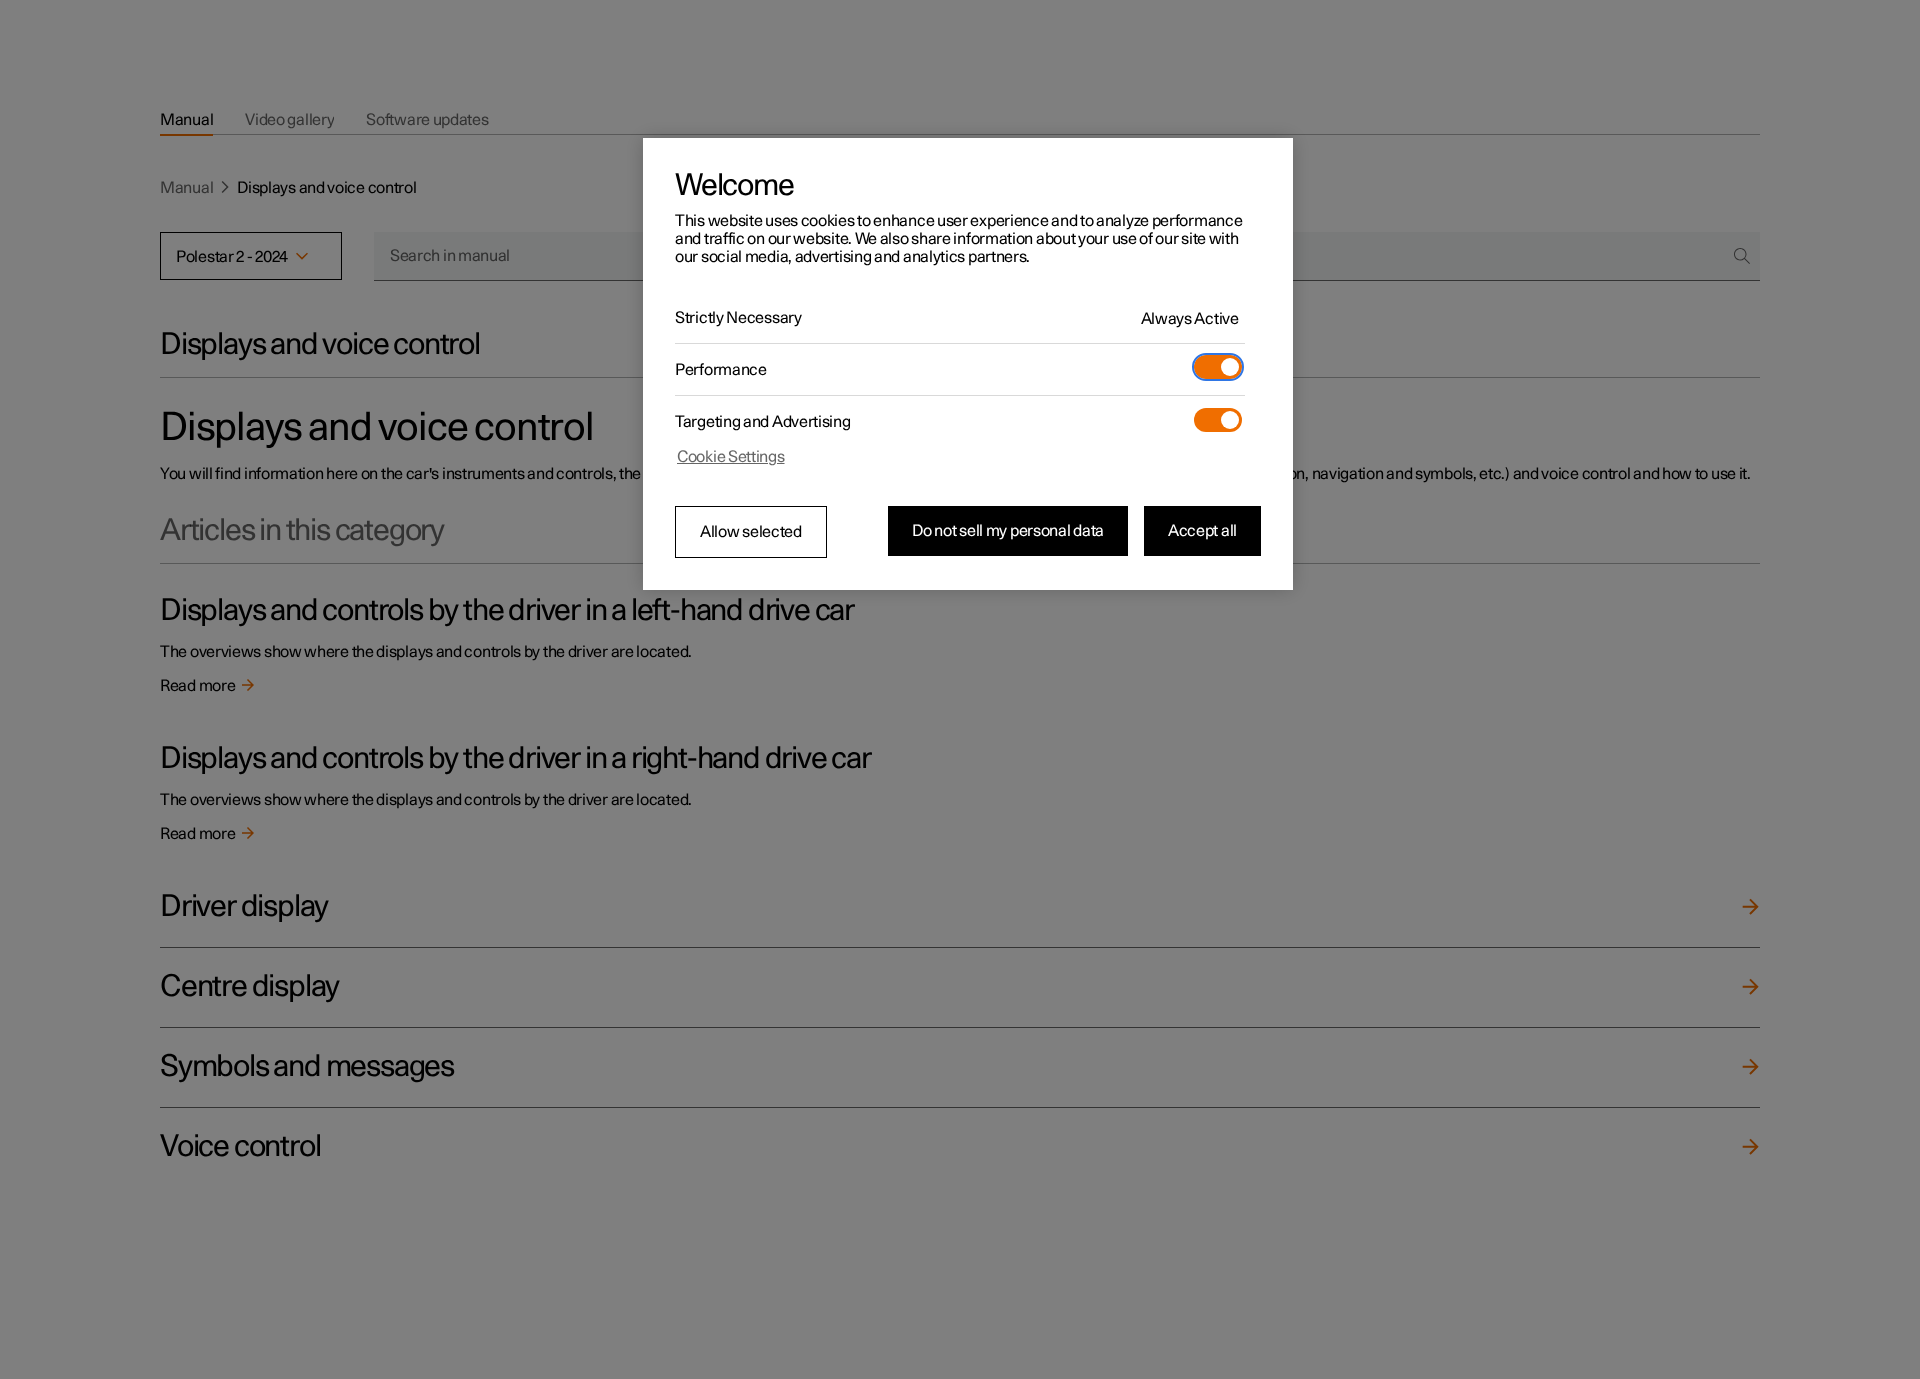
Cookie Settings (731, 457)
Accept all (1202, 531)
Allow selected (751, 532)
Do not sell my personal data (1008, 531)
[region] (968, 364)
